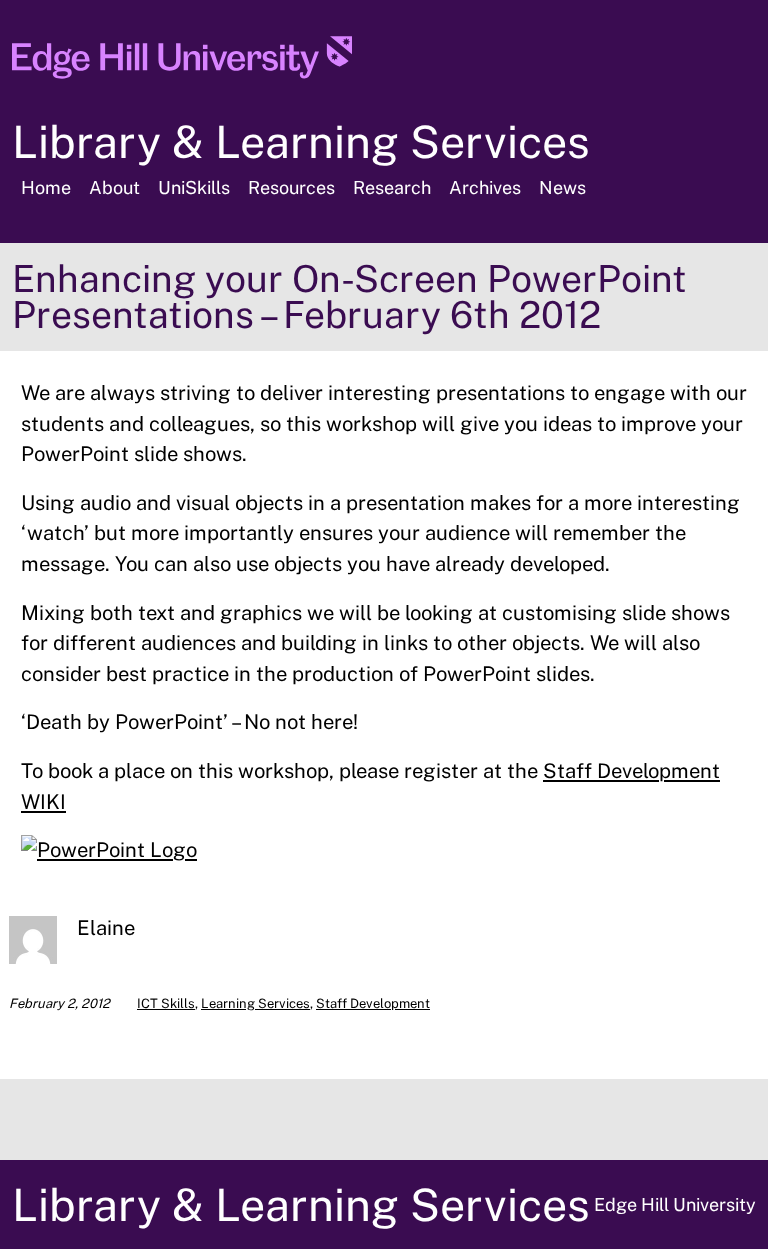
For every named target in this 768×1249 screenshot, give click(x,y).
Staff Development (373, 1003)
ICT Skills (166, 1003)
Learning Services (255, 1003)
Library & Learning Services (301, 141)
